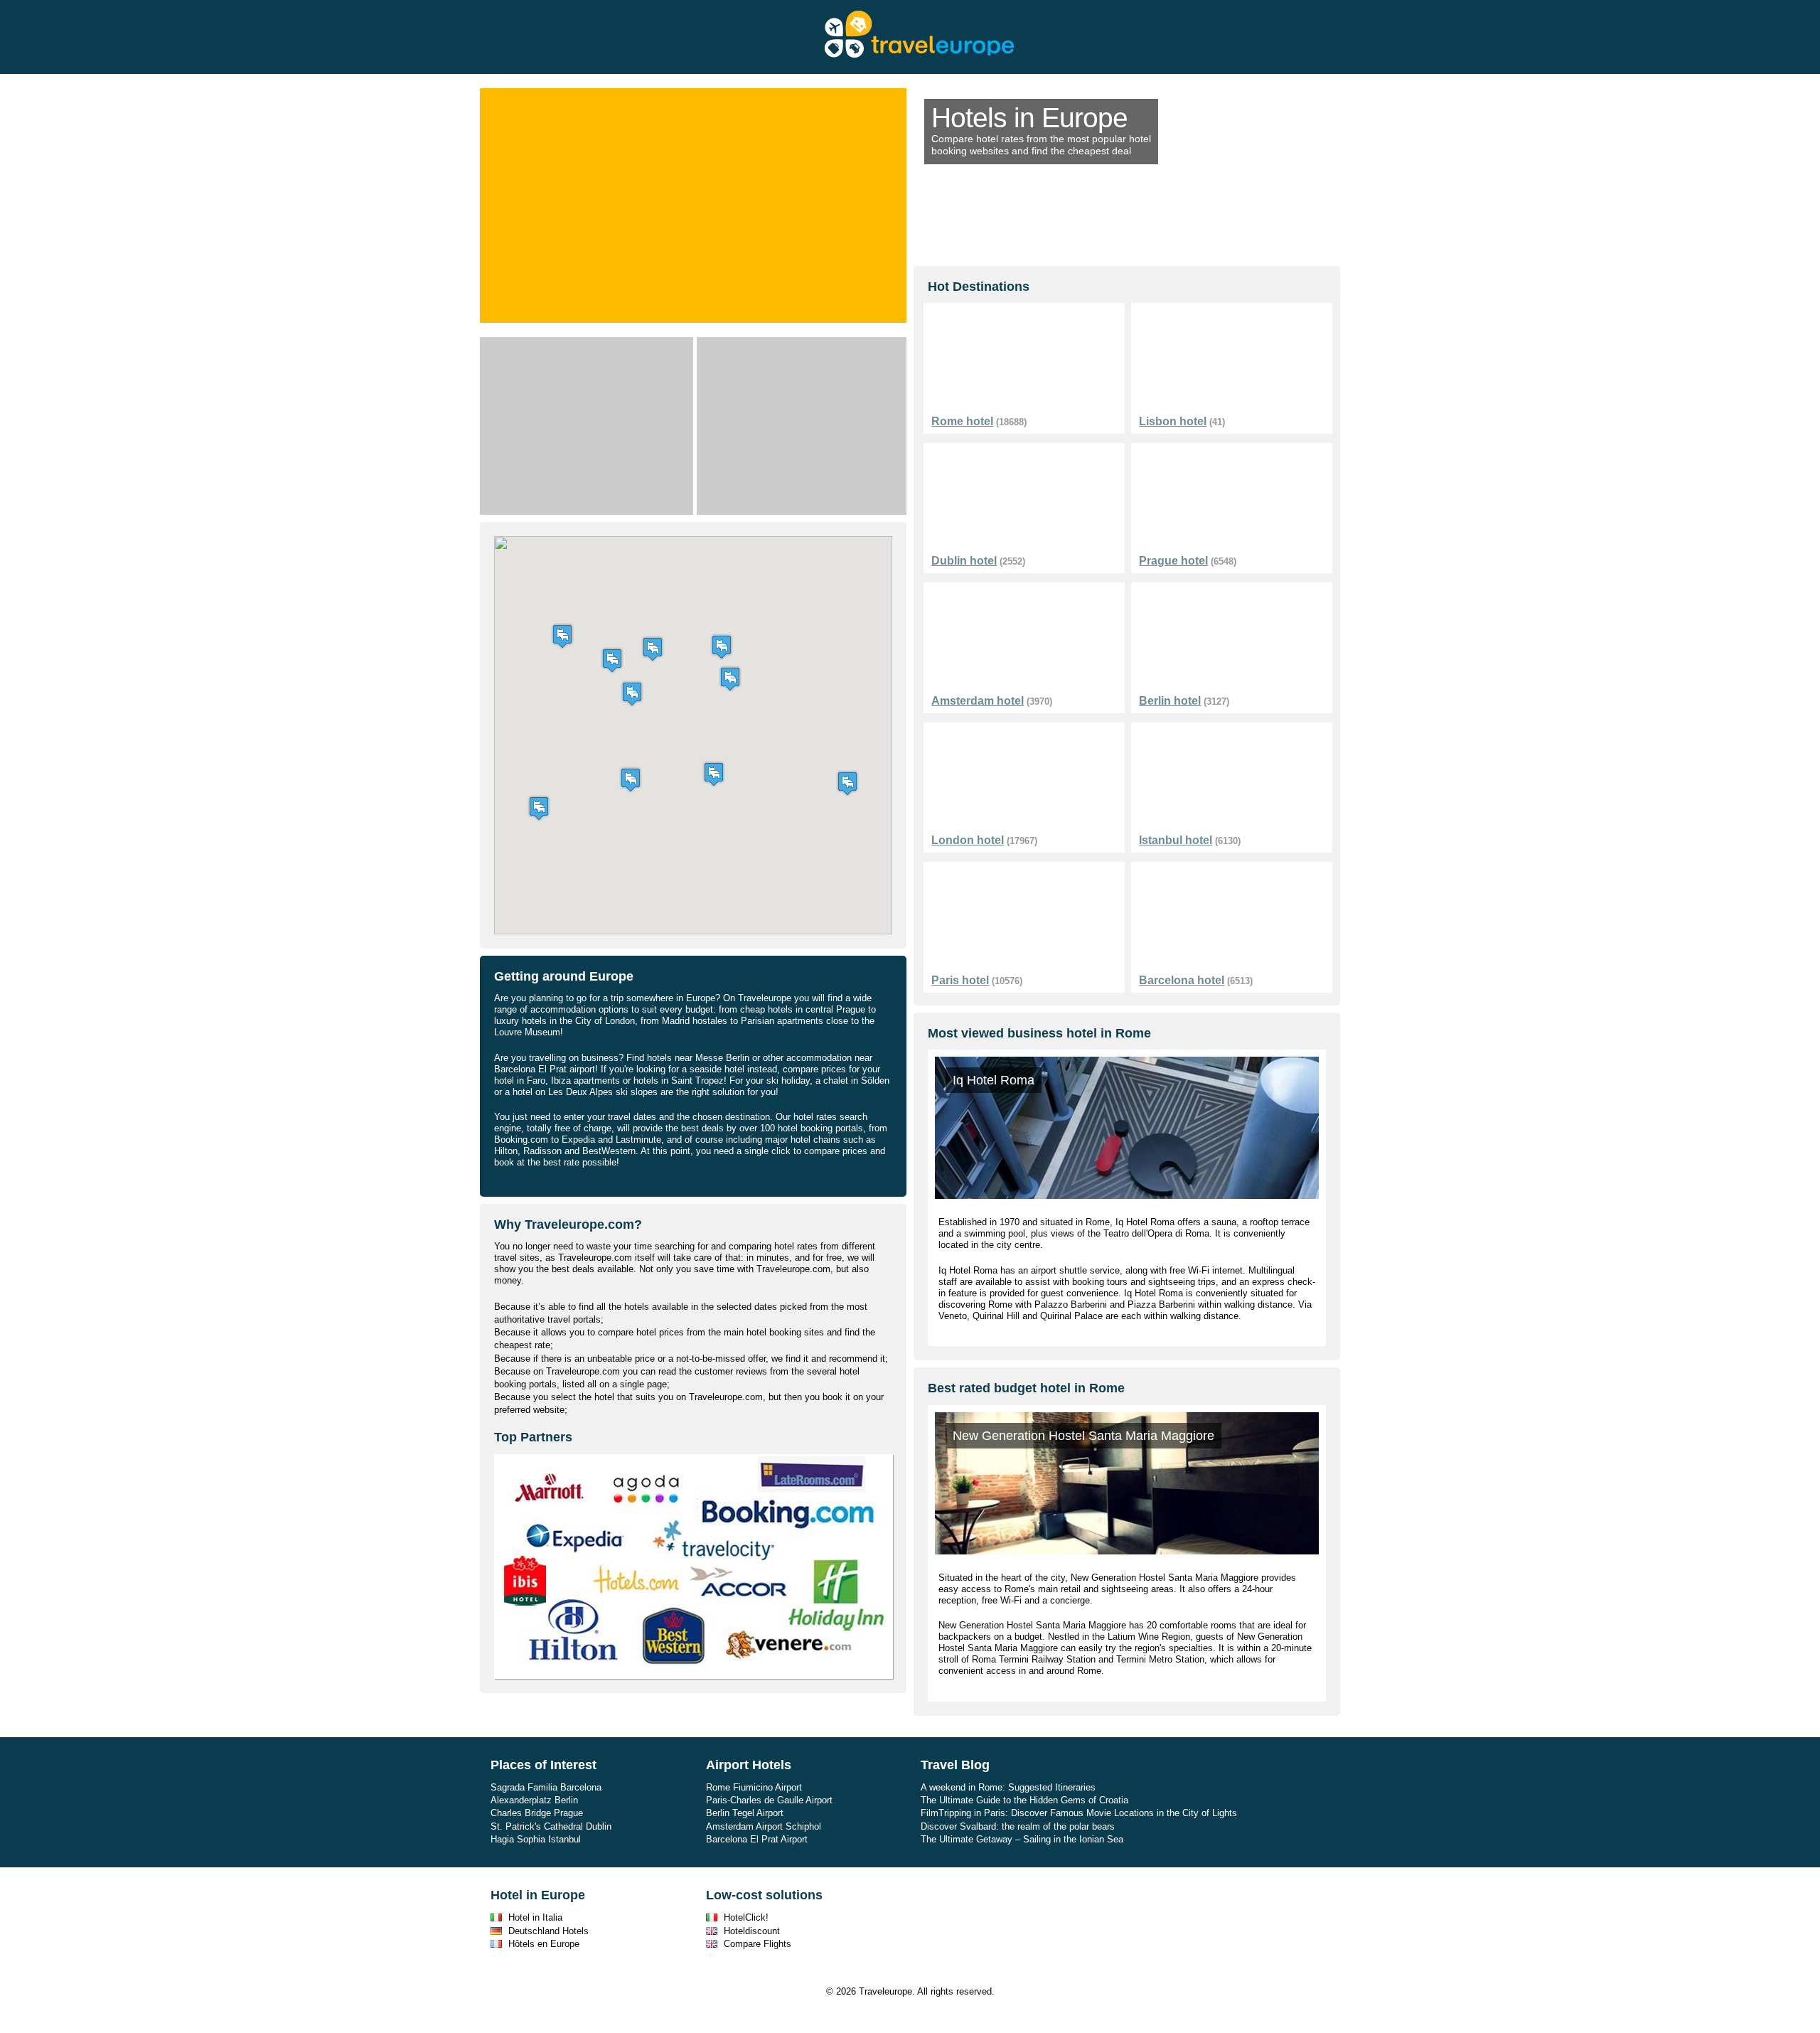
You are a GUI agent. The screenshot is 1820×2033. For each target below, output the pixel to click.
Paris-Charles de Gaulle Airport (769, 1800)
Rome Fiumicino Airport (754, 1787)
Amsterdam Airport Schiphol (764, 1826)
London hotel (968, 840)
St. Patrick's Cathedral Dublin (551, 1826)
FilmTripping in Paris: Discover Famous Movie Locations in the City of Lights (1079, 1813)
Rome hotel (962, 421)
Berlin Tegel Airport (745, 1813)
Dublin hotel (964, 561)
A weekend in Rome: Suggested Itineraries (1008, 1787)
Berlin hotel (1170, 701)
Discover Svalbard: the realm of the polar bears (1018, 1826)
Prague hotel (1173, 561)
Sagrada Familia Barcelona (546, 1787)
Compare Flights (758, 1944)
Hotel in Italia (535, 1917)
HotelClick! (746, 1917)
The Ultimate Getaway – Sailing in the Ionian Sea (1022, 1839)
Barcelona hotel (1182, 980)
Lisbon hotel (1173, 421)
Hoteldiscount (752, 1931)
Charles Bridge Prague (537, 1813)
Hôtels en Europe (544, 1944)
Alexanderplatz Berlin (534, 1800)
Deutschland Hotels (548, 1931)
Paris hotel (960, 980)
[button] (714, 774)
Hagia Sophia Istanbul (536, 1839)
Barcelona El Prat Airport (757, 1839)
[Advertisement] (587, 426)
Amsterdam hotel (978, 701)
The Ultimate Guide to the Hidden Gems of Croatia (1024, 1800)
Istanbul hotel (1176, 840)
